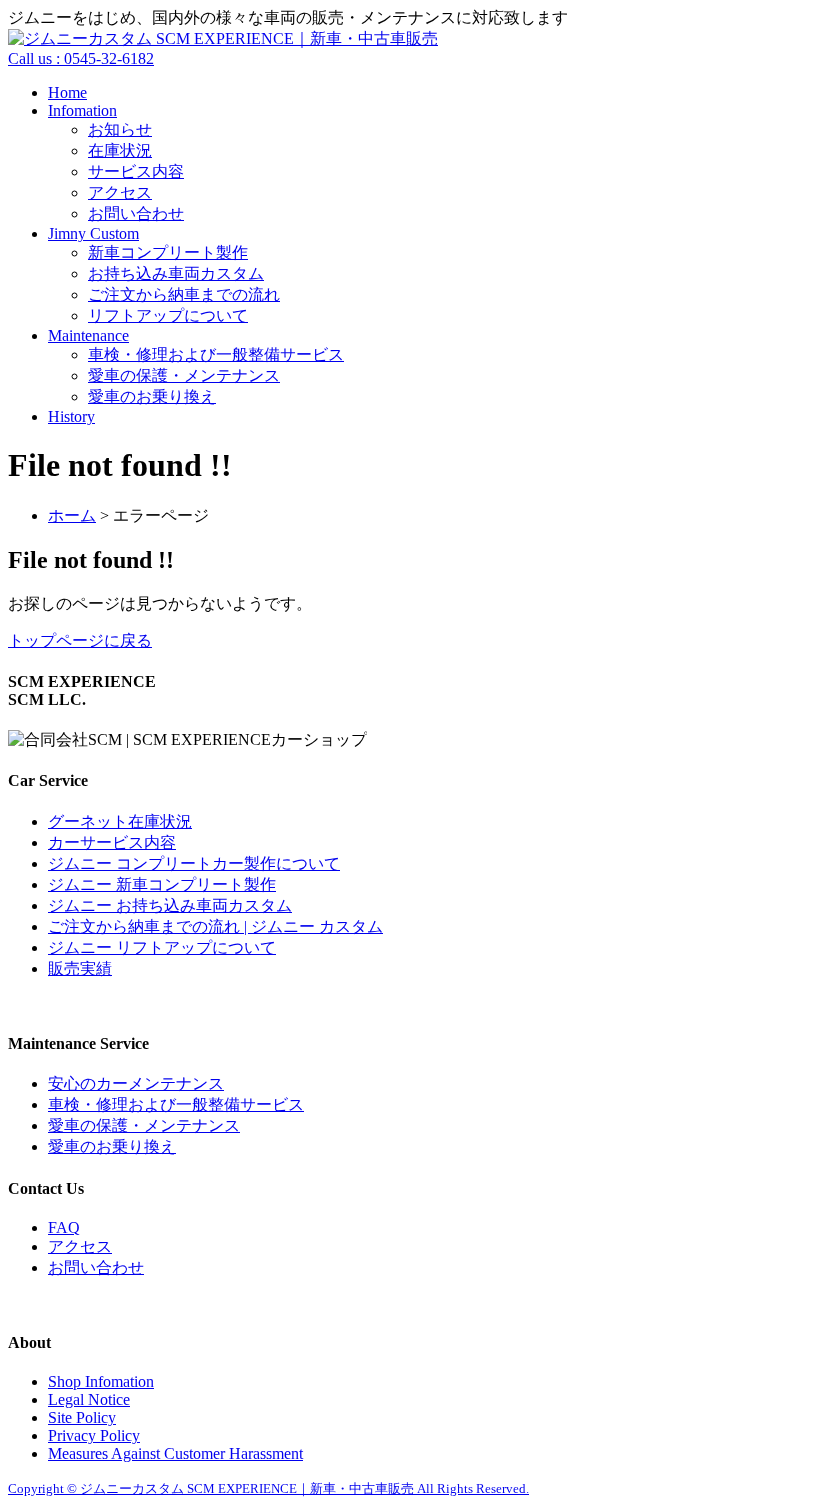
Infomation (82, 110)
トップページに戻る (80, 640)
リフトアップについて (168, 315)
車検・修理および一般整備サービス (216, 354)
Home (67, 92)
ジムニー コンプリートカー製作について (194, 863)
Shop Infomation (101, 1381)
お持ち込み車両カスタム (176, 273)
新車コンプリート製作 (168, 252)
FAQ (64, 1227)
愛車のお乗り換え (152, 396)
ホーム (72, 515)
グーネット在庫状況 (120, 821)
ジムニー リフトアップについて (162, 947)
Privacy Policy (94, 1435)
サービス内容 (136, 171)
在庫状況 (120, 150)
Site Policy (82, 1417)
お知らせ (120, 129)
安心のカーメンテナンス (136, 1083)
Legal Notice (89, 1399)
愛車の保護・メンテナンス (184, 375)
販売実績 (80, 968)
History (71, 416)
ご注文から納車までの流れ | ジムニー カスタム (215, 926)
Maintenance (88, 335)
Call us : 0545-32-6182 (81, 58)
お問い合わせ (136, 213)
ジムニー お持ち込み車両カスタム (170, 905)
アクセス (120, 192)
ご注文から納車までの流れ (184, 294)
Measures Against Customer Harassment (175, 1453)
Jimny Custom (93, 233)
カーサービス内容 (112, 842)
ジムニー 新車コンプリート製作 (162, 884)
